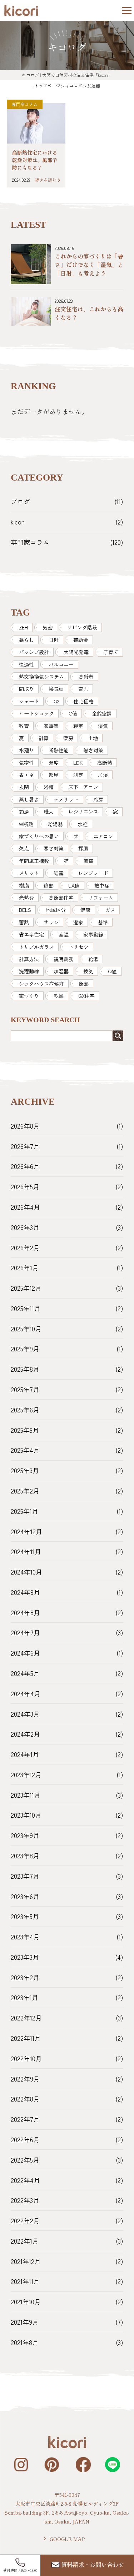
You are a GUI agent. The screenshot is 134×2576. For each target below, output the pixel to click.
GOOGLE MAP (67, 2539)
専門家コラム (25, 104)
